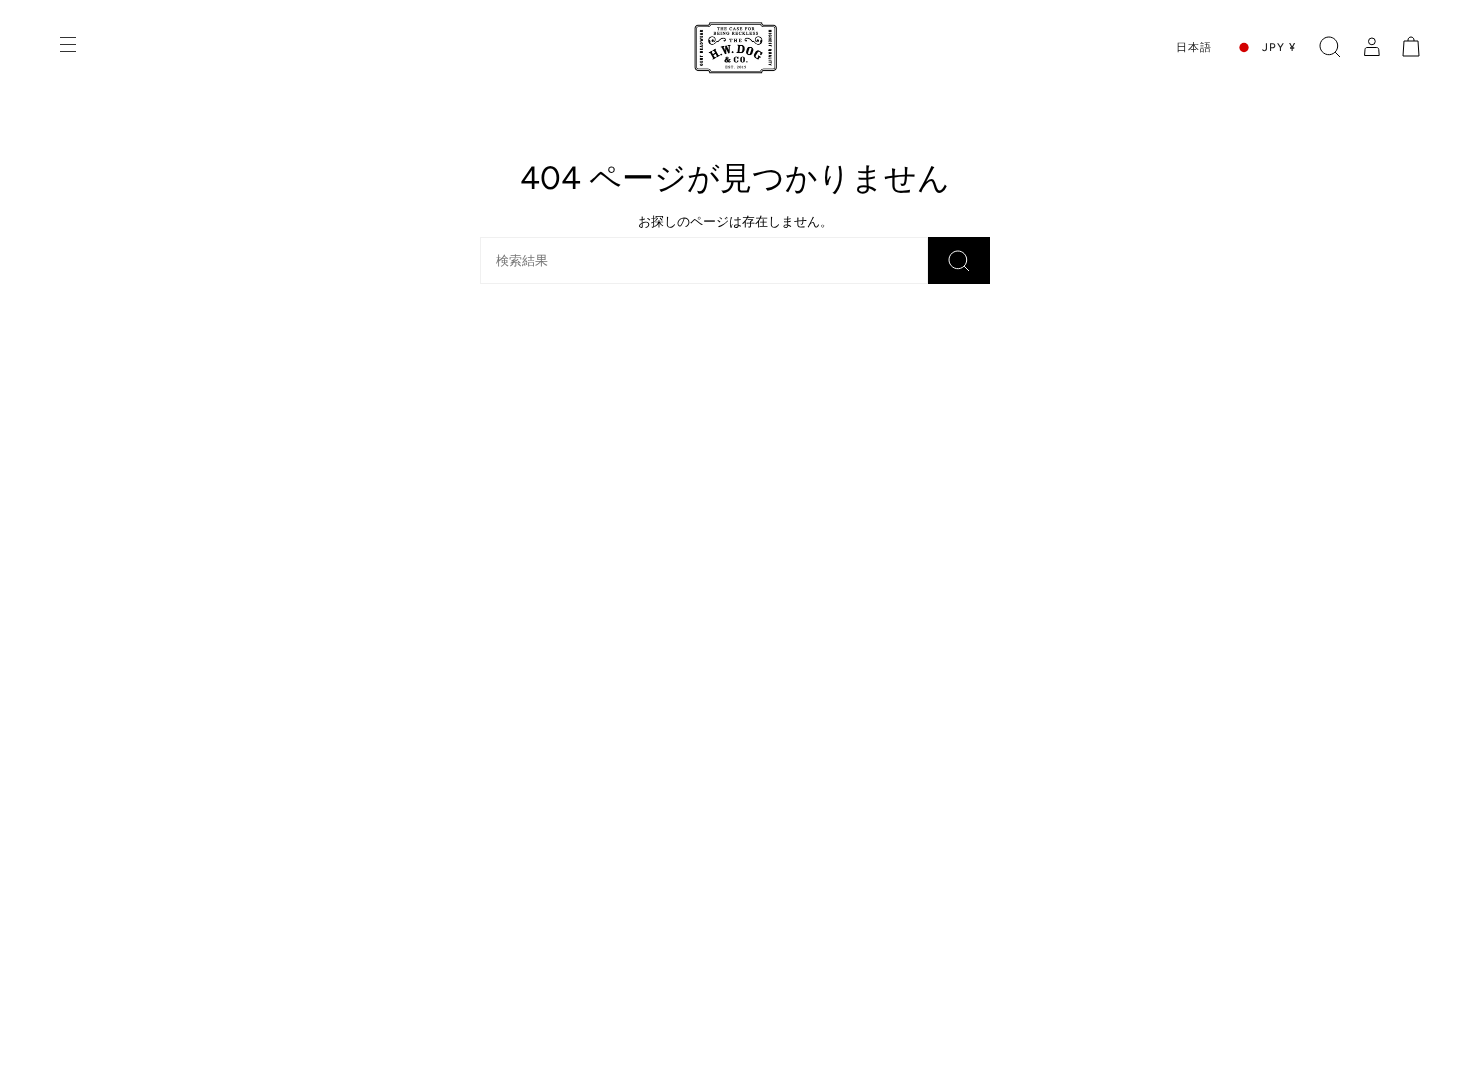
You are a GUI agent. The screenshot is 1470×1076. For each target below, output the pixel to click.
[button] (1330, 47)
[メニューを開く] (70, 47)
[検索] (959, 260)
